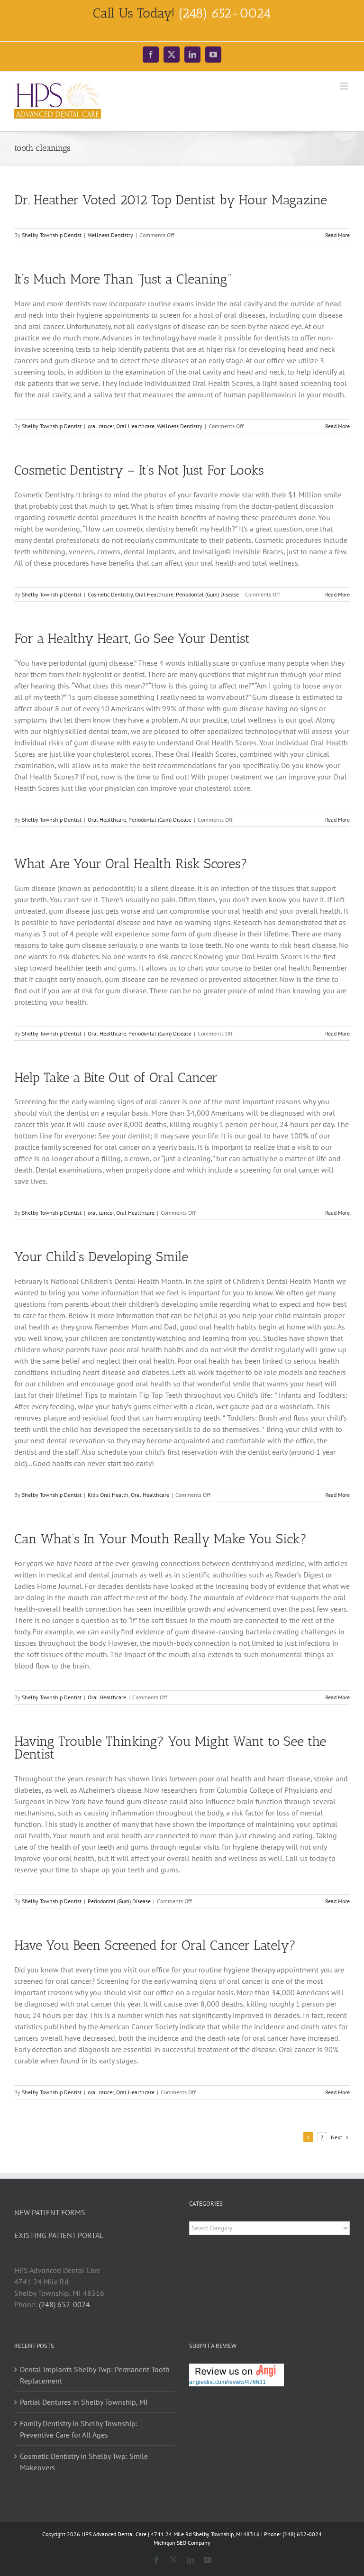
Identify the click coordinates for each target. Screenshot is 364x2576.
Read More (337, 235)
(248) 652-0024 (64, 2304)
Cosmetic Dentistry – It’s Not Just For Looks (139, 470)
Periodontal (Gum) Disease (207, 594)
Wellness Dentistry (110, 235)
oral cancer (101, 426)
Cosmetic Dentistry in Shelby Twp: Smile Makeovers (84, 2462)
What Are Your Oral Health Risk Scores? (131, 864)
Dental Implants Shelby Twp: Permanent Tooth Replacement (95, 2375)
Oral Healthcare (135, 426)
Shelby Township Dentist (52, 235)
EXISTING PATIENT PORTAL (59, 2235)
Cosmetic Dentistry (110, 594)
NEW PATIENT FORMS (50, 2212)
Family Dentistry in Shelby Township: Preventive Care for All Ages (79, 2429)
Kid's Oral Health (108, 1495)
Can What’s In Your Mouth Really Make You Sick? (160, 1539)
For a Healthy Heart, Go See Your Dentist (132, 638)
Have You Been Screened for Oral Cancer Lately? (155, 1945)
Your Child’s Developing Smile (101, 1257)
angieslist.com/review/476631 (227, 2382)
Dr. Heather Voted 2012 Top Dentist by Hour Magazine (171, 200)
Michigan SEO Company (182, 2543)
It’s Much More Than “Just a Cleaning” (123, 279)
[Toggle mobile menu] (345, 86)
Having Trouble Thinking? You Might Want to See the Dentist (170, 1748)
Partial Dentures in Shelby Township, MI (84, 2402)
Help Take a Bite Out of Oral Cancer (116, 1077)
